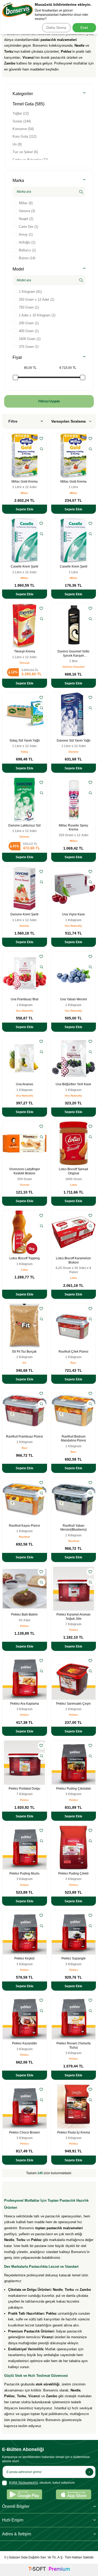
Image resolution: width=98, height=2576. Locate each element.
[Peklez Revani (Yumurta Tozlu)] (74, 2017)
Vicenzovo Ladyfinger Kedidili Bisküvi (25, 1171)
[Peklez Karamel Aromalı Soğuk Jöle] (74, 1589)
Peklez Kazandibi (24, 2043)
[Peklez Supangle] (74, 1932)
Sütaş (25, 752)
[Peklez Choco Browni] (25, 2107)
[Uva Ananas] (25, 1059)
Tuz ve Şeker (25, 152)
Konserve (23, 129)
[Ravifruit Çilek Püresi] (74, 1326)
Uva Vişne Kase (74, 914)
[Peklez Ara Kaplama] (25, 1678)
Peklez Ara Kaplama (25, 1704)
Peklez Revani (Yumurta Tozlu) (74, 2045)
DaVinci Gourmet (74, 667)
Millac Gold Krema (25, 482)
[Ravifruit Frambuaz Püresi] (25, 1411)
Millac (24, 493)
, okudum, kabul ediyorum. (42, 2483)
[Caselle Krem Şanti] (25, 541)
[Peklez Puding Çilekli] (74, 1848)
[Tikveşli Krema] (25, 625)
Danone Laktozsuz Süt (24, 825)
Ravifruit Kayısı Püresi (24, 1526)
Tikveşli (24, 663)
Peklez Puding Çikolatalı (74, 1789)
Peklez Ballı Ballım (24, 1614)
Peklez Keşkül (24, 1958)
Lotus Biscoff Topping (25, 1258)
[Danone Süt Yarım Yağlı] (74, 715)
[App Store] (74, 2494)
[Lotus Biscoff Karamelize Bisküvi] (74, 1233)
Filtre (13, 421)
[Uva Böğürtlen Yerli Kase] (74, 1059)
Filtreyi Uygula (49, 401)
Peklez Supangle (74, 1958)
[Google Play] (24, 2494)
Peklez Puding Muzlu (24, 1873)
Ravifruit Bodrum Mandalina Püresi (73, 1439)
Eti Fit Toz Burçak (24, 1352)
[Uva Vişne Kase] (74, 889)
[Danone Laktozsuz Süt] (25, 800)
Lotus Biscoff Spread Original (73, 1171)
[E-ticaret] (49, 2570)
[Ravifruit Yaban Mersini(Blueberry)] (74, 1500)
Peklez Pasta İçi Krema (74, 2132)
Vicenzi (25, 1185)
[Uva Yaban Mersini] (74, 974)
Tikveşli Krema (25, 651)
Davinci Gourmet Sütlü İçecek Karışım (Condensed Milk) (73, 654)
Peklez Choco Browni (24, 2132)
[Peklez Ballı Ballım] (25, 1589)
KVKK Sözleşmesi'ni (24, 2483)
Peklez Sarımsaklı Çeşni (73, 1704)
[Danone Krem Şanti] (25, 889)
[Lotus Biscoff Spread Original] (74, 1143)
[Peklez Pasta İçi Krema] (74, 2107)
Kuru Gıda (24, 136)
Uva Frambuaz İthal (25, 999)
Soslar (22, 121)
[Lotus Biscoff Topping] (25, 1233)
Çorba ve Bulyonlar (30, 160)
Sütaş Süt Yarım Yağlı (25, 741)
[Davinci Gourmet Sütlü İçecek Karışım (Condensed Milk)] (74, 625)
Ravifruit (24, 1537)
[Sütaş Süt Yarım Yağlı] (25, 715)
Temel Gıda (28, 104)
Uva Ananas (25, 1084)
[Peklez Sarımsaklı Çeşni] (74, 1678)
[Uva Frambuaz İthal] (25, 974)
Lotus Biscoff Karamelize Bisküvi (73, 1260)
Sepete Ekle (25, 509)
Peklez (24, 1626)
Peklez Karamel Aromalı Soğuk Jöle (73, 1617)
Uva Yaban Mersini (74, 999)
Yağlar (21, 113)
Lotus (74, 1185)
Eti (24, 1363)
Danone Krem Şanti (24, 914)
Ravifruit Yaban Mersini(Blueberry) (74, 1528)
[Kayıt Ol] (89, 2472)
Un (17, 144)
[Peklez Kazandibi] (25, 2017)
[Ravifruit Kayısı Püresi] (25, 1500)
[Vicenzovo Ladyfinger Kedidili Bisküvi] (25, 1143)
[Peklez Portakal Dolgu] (25, 1763)
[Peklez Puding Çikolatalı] (74, 1763)
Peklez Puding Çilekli (73, 1873)
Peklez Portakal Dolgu (24, 1789)
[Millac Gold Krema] (25, 456)
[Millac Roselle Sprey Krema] (74, 800)
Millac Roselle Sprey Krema (73, 828)
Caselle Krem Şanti (24, 566)
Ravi (73, 1363)
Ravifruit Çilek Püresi (73, 1352)
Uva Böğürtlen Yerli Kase (73, 1084)
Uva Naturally (73, 926)
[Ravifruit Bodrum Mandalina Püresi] (74, 1411)
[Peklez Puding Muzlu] (25, 1848)
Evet (84, 28)
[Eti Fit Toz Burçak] (25, 1326)
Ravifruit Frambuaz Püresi (24, 1436)
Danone (74, 752)
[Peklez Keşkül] (25, 1932)
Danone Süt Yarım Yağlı (74, 741)
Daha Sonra (56, 28)
